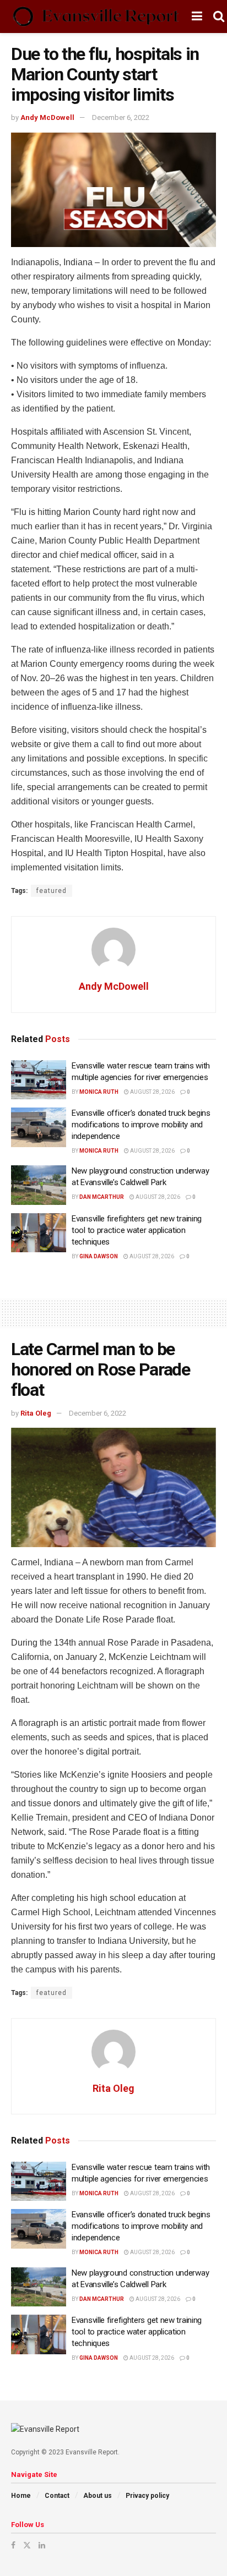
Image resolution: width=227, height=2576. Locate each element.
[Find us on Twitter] (27, 2545)
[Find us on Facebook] (13, 2545)
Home (21, 2496)
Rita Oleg (36, 1413)
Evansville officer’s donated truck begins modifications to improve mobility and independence (141, 1125)
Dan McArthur (102, 1197)
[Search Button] (219, 17)
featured (52, 891)
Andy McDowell (47, 117)
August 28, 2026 (152, 1092)
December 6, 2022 (121, 117)
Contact (57, 2496)
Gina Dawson (99, 1256)
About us (98, 2496)
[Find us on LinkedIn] (42, 2545)
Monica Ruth (99, 1092)
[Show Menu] (197, 17)
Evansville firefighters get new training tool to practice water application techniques (137, 1230)
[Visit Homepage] (96, 17)
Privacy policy (147, 2496)
